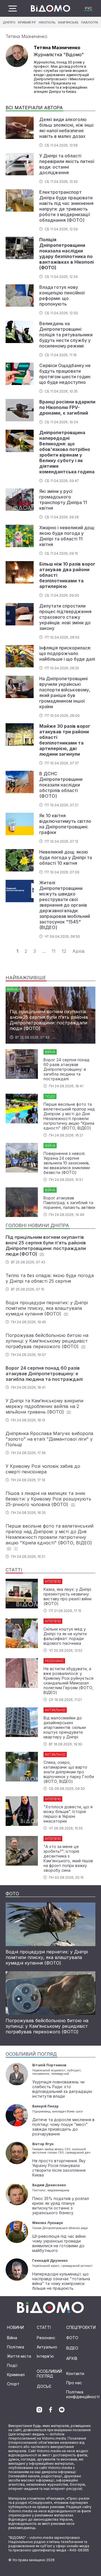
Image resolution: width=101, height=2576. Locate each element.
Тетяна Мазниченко (27, 36)
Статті (44, 2327)
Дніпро (9, 22)
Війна (12, 2338)
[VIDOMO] (50, 8)
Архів (79, 951)
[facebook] (50, 2410)
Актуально (47, 2347)
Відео (72, 2348)
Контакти (75, 2373)
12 (64, 951)
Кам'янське (68, 22)
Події (12, 2365)
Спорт (13, 2384)
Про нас (74, 2383)
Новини (15, 2327)
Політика (16, 2347)
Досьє (44, 2386)
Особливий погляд (49, 2374)
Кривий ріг (27, 22)
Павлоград (91, 22)
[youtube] (62, 2410)
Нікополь (47, 22)
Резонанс (46, 2338)
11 (54, 951)
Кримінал (16, 2375)
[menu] (13, 9)
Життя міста (19, 2356)
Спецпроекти (81, 2327)
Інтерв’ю (45, 2356)
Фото (72, 2338)
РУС (89, 8)
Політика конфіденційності (83, 2394)
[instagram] (39, 2410)
